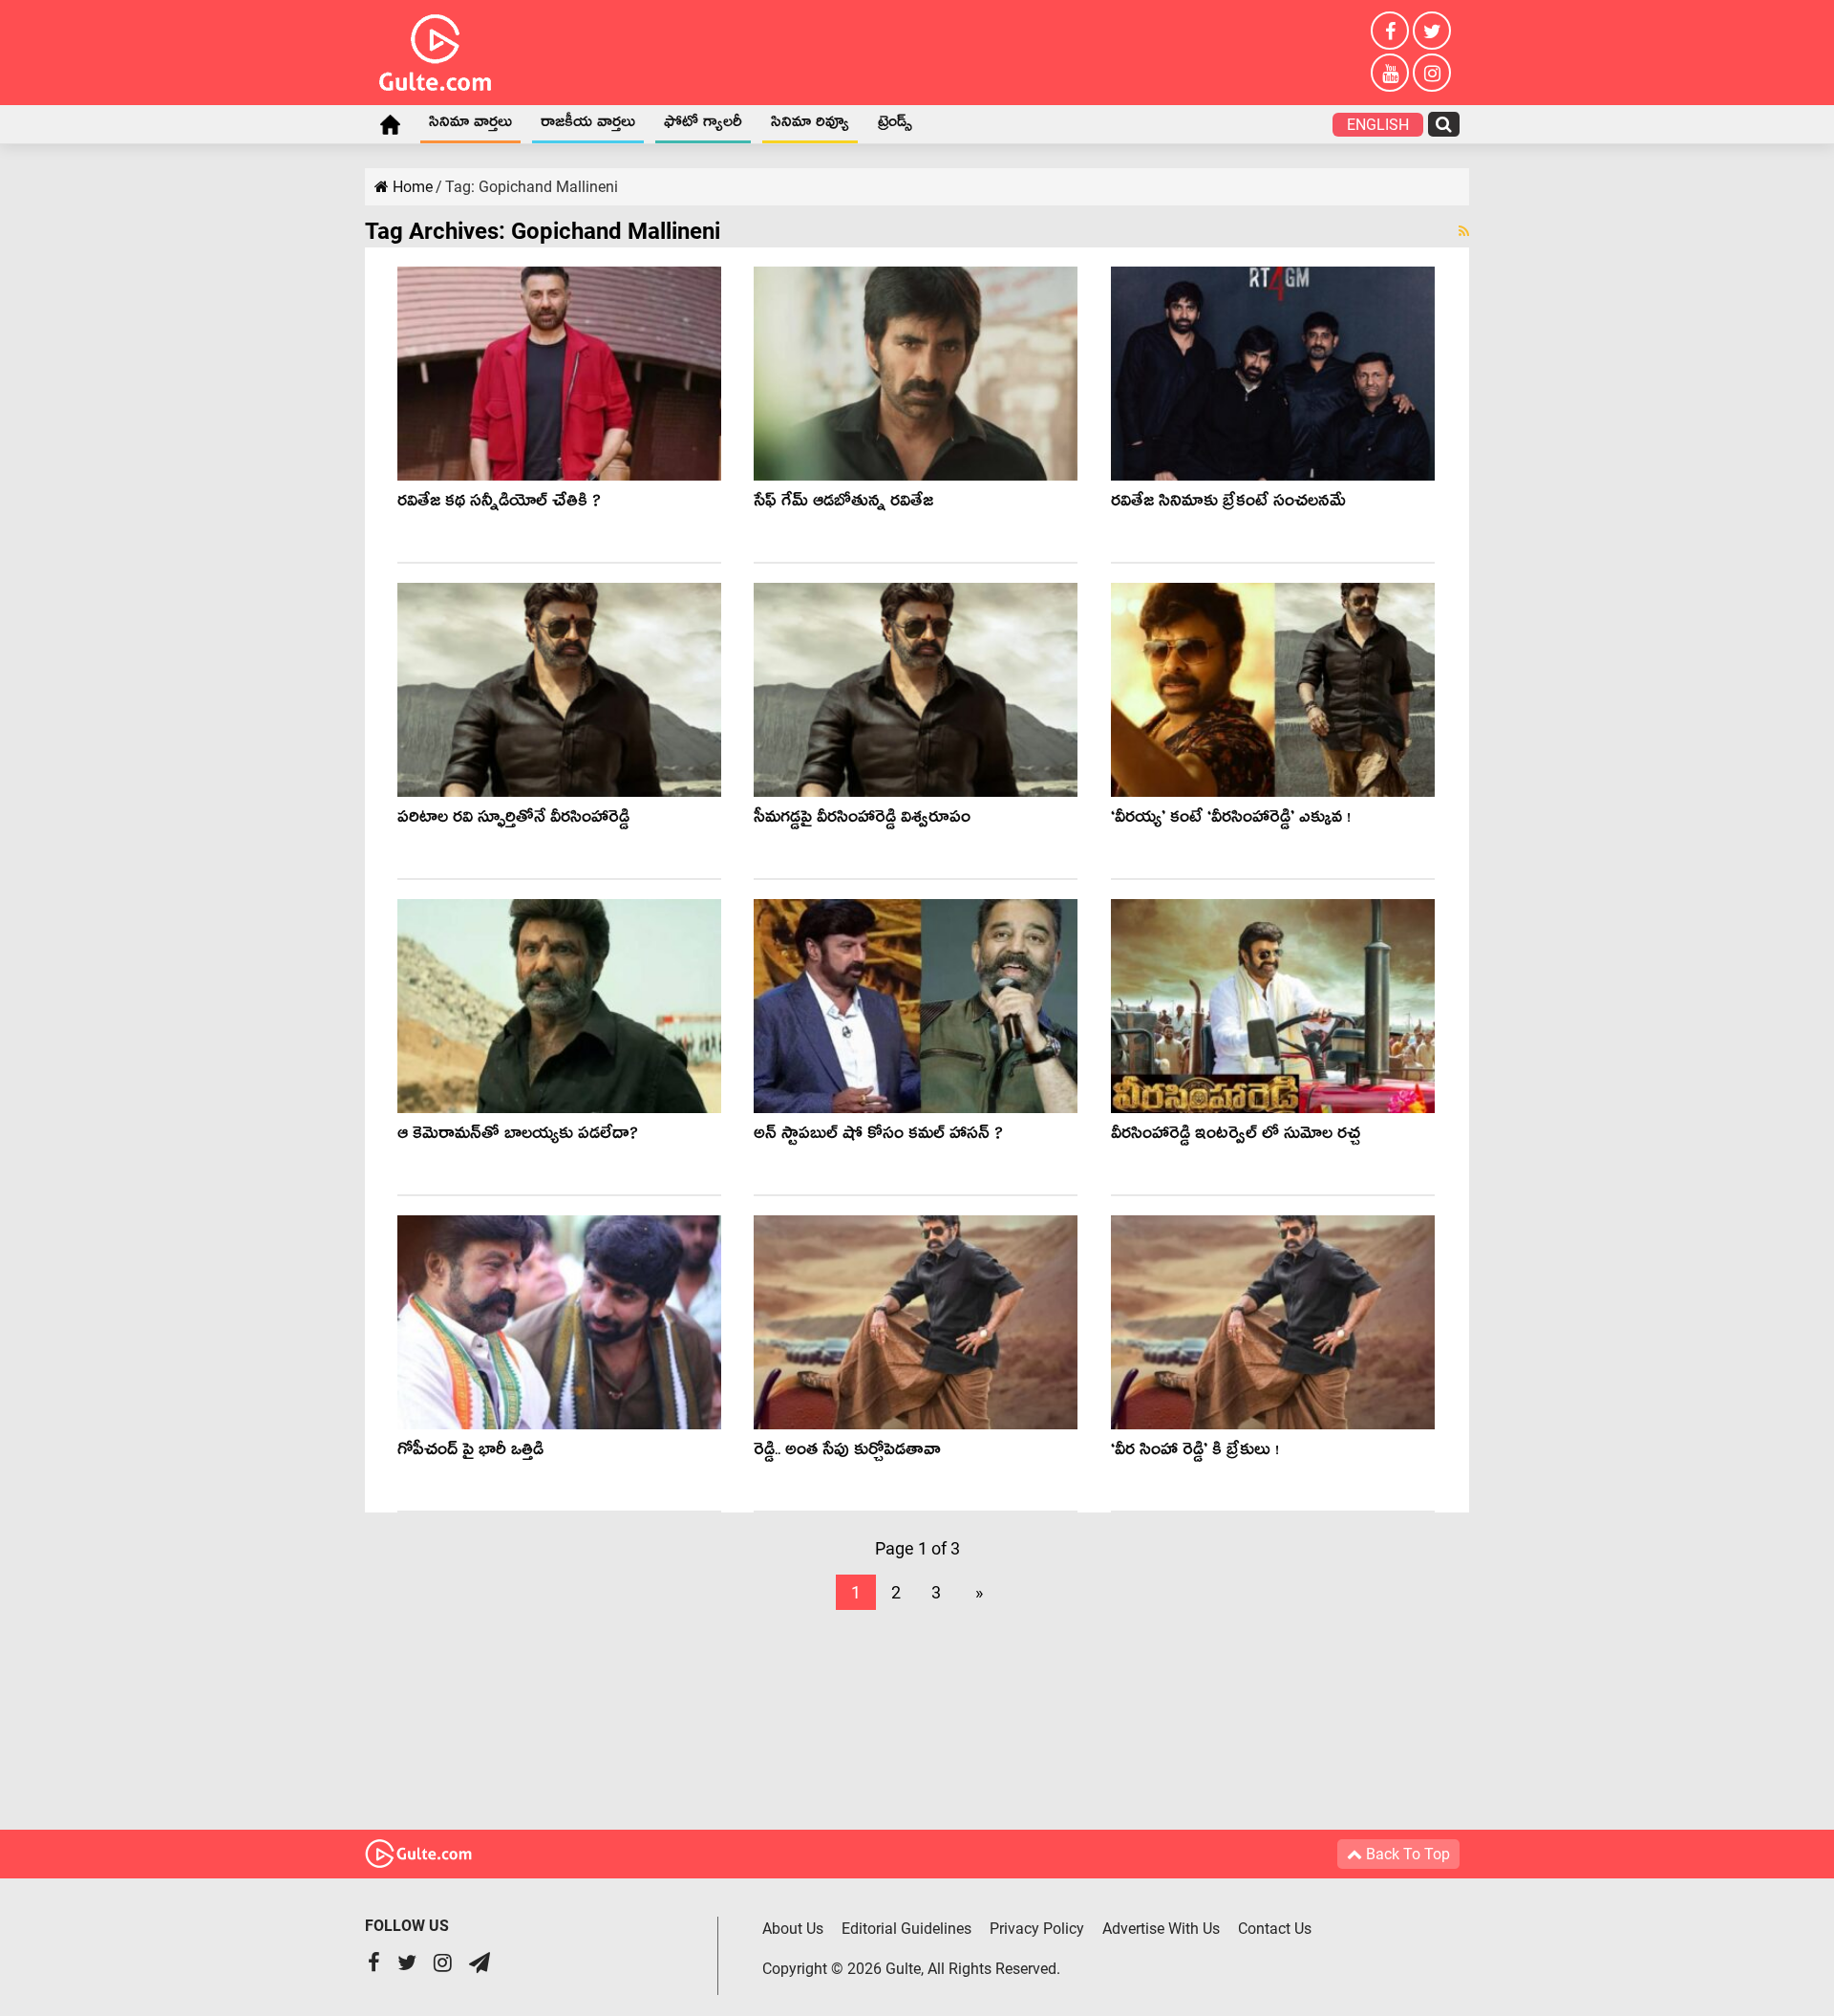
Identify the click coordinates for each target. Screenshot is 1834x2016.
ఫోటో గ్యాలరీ (703, 125)
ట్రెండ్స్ (895, 125)
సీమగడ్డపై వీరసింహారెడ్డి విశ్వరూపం (862, 820)
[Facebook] (1390, 31)
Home (390, 124)
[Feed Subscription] (1464, 231)
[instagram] (1432, 73)
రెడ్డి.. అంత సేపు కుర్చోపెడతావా (847, 1453)
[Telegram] (480, 1965)
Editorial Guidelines (906, 1929)
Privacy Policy (1037, 1929)
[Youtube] (1390, 73)
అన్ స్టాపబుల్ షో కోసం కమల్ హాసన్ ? (878, 1137)
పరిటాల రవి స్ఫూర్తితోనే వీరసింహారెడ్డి (513, 820)
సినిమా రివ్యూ (810, 125)
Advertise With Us (1161, 1929)
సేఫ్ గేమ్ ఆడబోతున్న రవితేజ (843, 504)
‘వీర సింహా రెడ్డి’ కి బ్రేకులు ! (1195, 1453)
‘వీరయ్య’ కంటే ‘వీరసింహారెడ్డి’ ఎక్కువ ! (1231, 820)
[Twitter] (1432, 31)
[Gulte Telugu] (435, 49)
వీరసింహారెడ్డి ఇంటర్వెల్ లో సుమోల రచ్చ (1236, 1137)
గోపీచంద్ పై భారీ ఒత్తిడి (470, 1453)
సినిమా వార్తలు (470, 125)
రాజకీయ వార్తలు (588, 125)
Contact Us (1275, 1929)
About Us (793, 1929)
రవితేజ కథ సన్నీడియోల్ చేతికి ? (499, 504)
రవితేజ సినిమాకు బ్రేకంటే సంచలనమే (1228, 504)
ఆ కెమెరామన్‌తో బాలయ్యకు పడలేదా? (518, 1137)
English (1378, 125)
